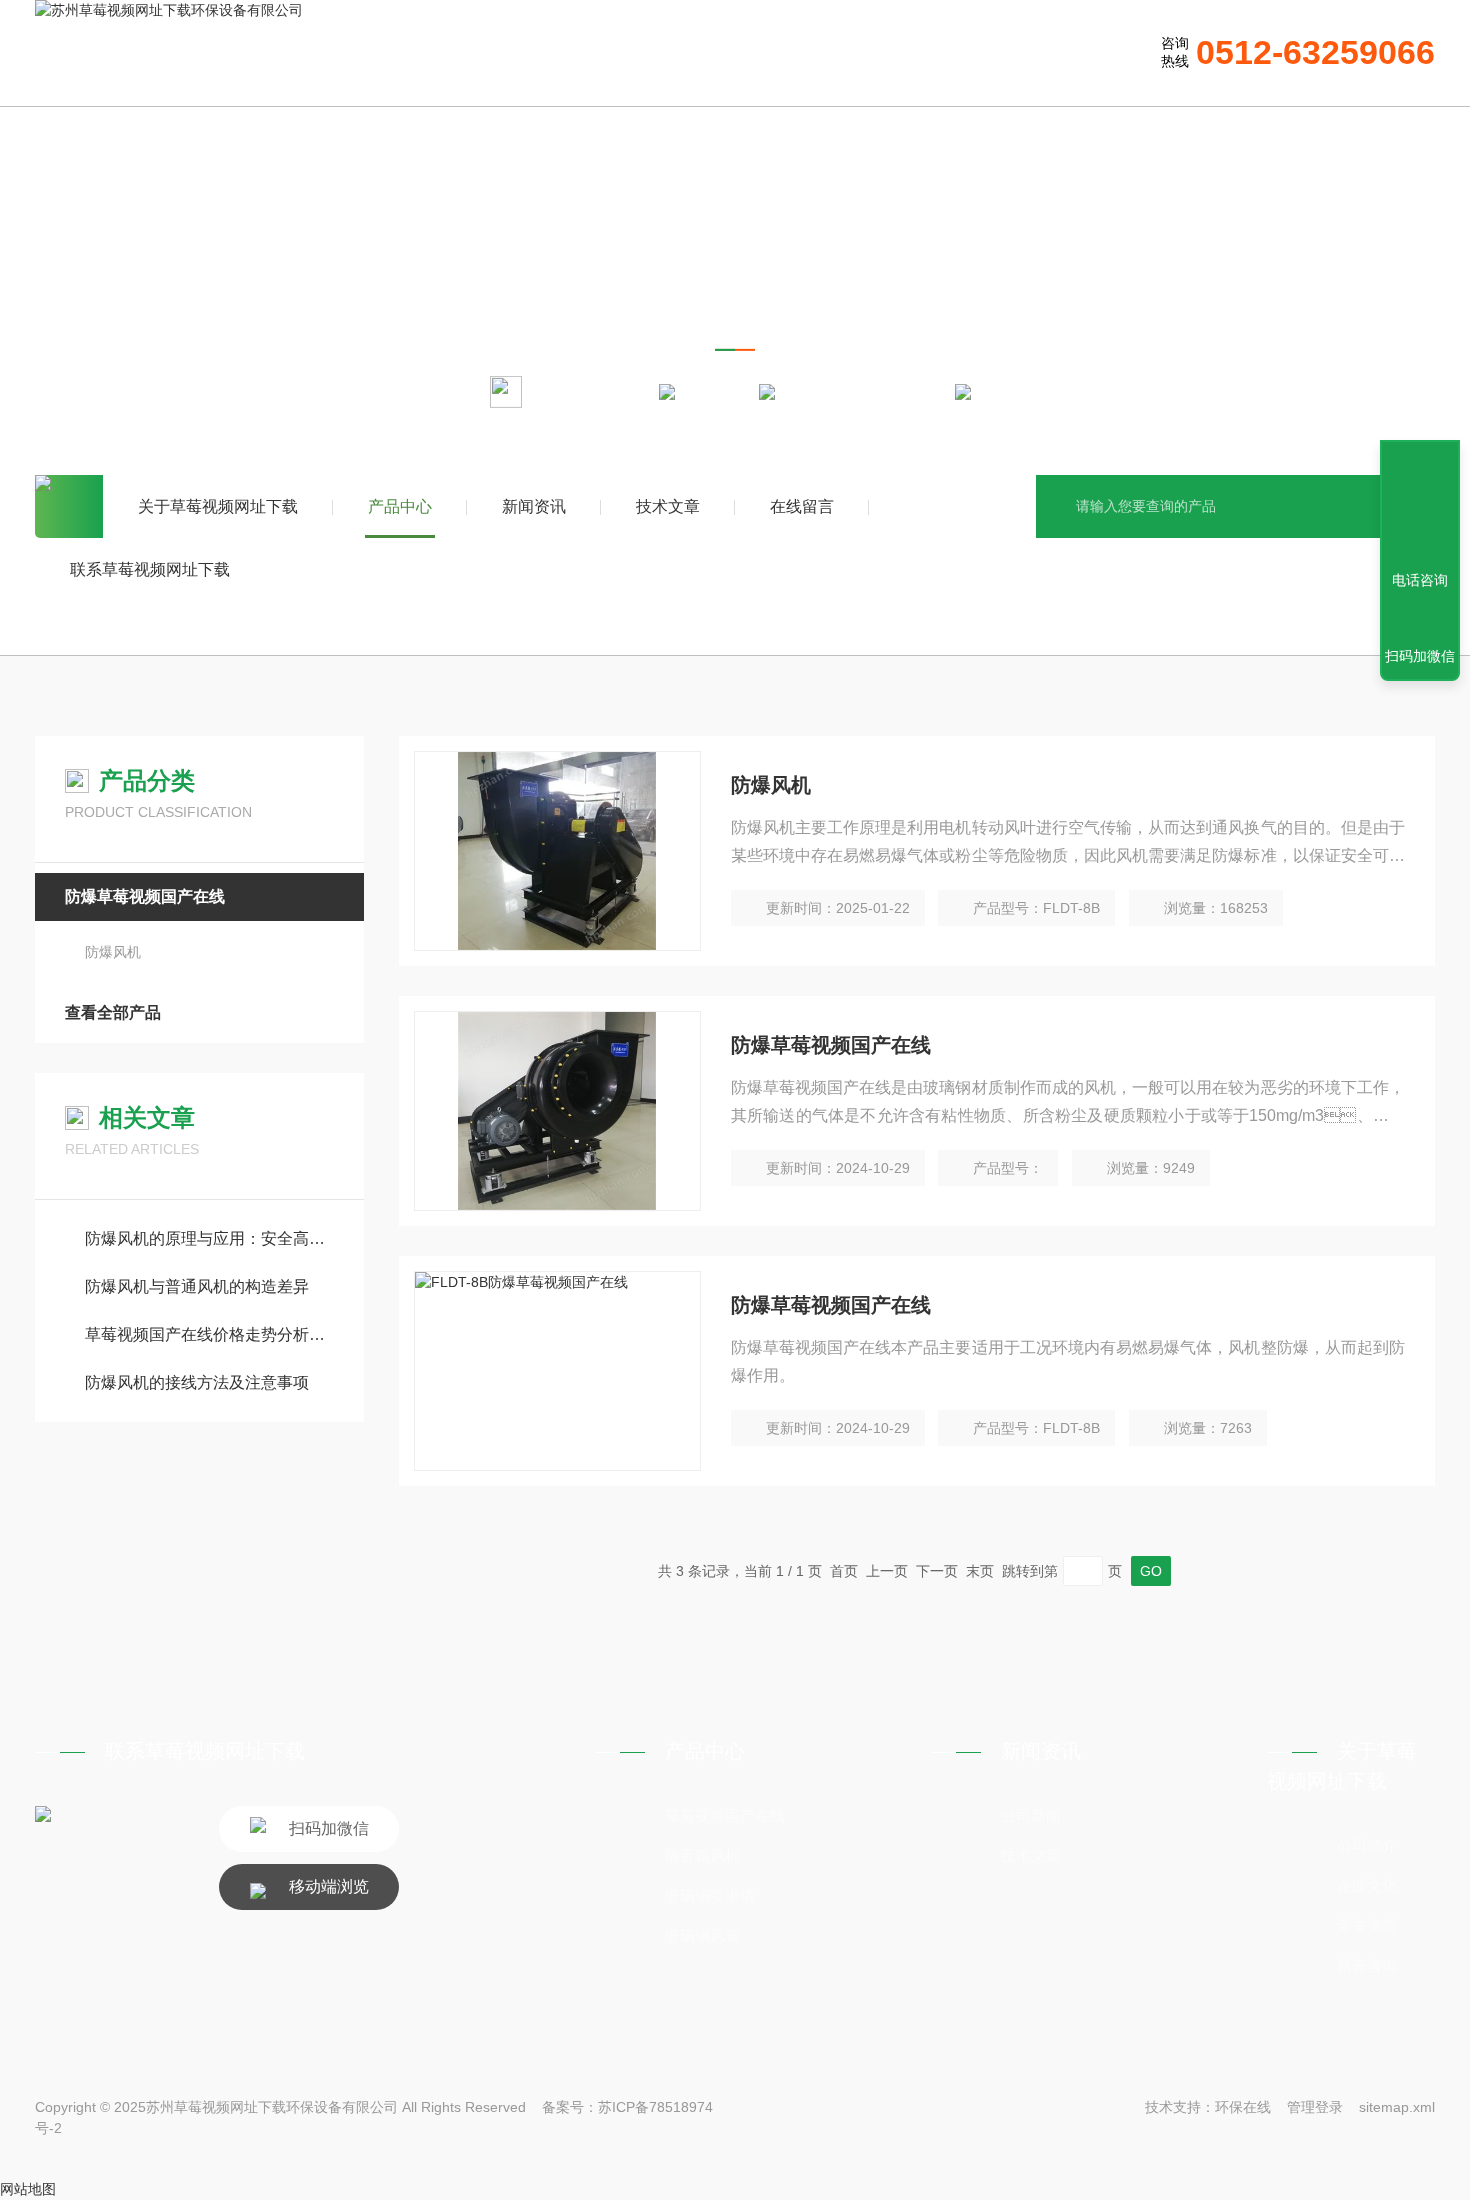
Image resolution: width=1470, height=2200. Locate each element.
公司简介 (1367, 1845)
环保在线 (1243, 2107)
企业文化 (1367, 1885)
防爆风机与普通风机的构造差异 (197, 1286)
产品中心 (400, 506)
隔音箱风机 (702, 1855)
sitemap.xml (1397, 2107)
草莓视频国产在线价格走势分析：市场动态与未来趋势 (209, 1334)
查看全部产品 (113, 1012)
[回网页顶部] (1420, 507)
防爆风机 (113, 952)
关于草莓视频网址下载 (218, 506)
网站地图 (28, 2189)
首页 (69, 506)
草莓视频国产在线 (725, 1815)
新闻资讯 (534, 506)
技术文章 (668, 506)
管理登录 (1315, 2107)
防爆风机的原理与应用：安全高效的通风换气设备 (209, 1238)
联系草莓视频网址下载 (150, 569)
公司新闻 (1031, 1815)
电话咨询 (1420, 580)
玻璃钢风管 (702, 1935)
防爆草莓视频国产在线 (865, 390)
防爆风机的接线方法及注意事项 (197, 1382)
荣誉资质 (1367, 1925)
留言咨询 (1367, 1965)
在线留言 (802, 506)
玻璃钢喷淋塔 (710, 1895)
